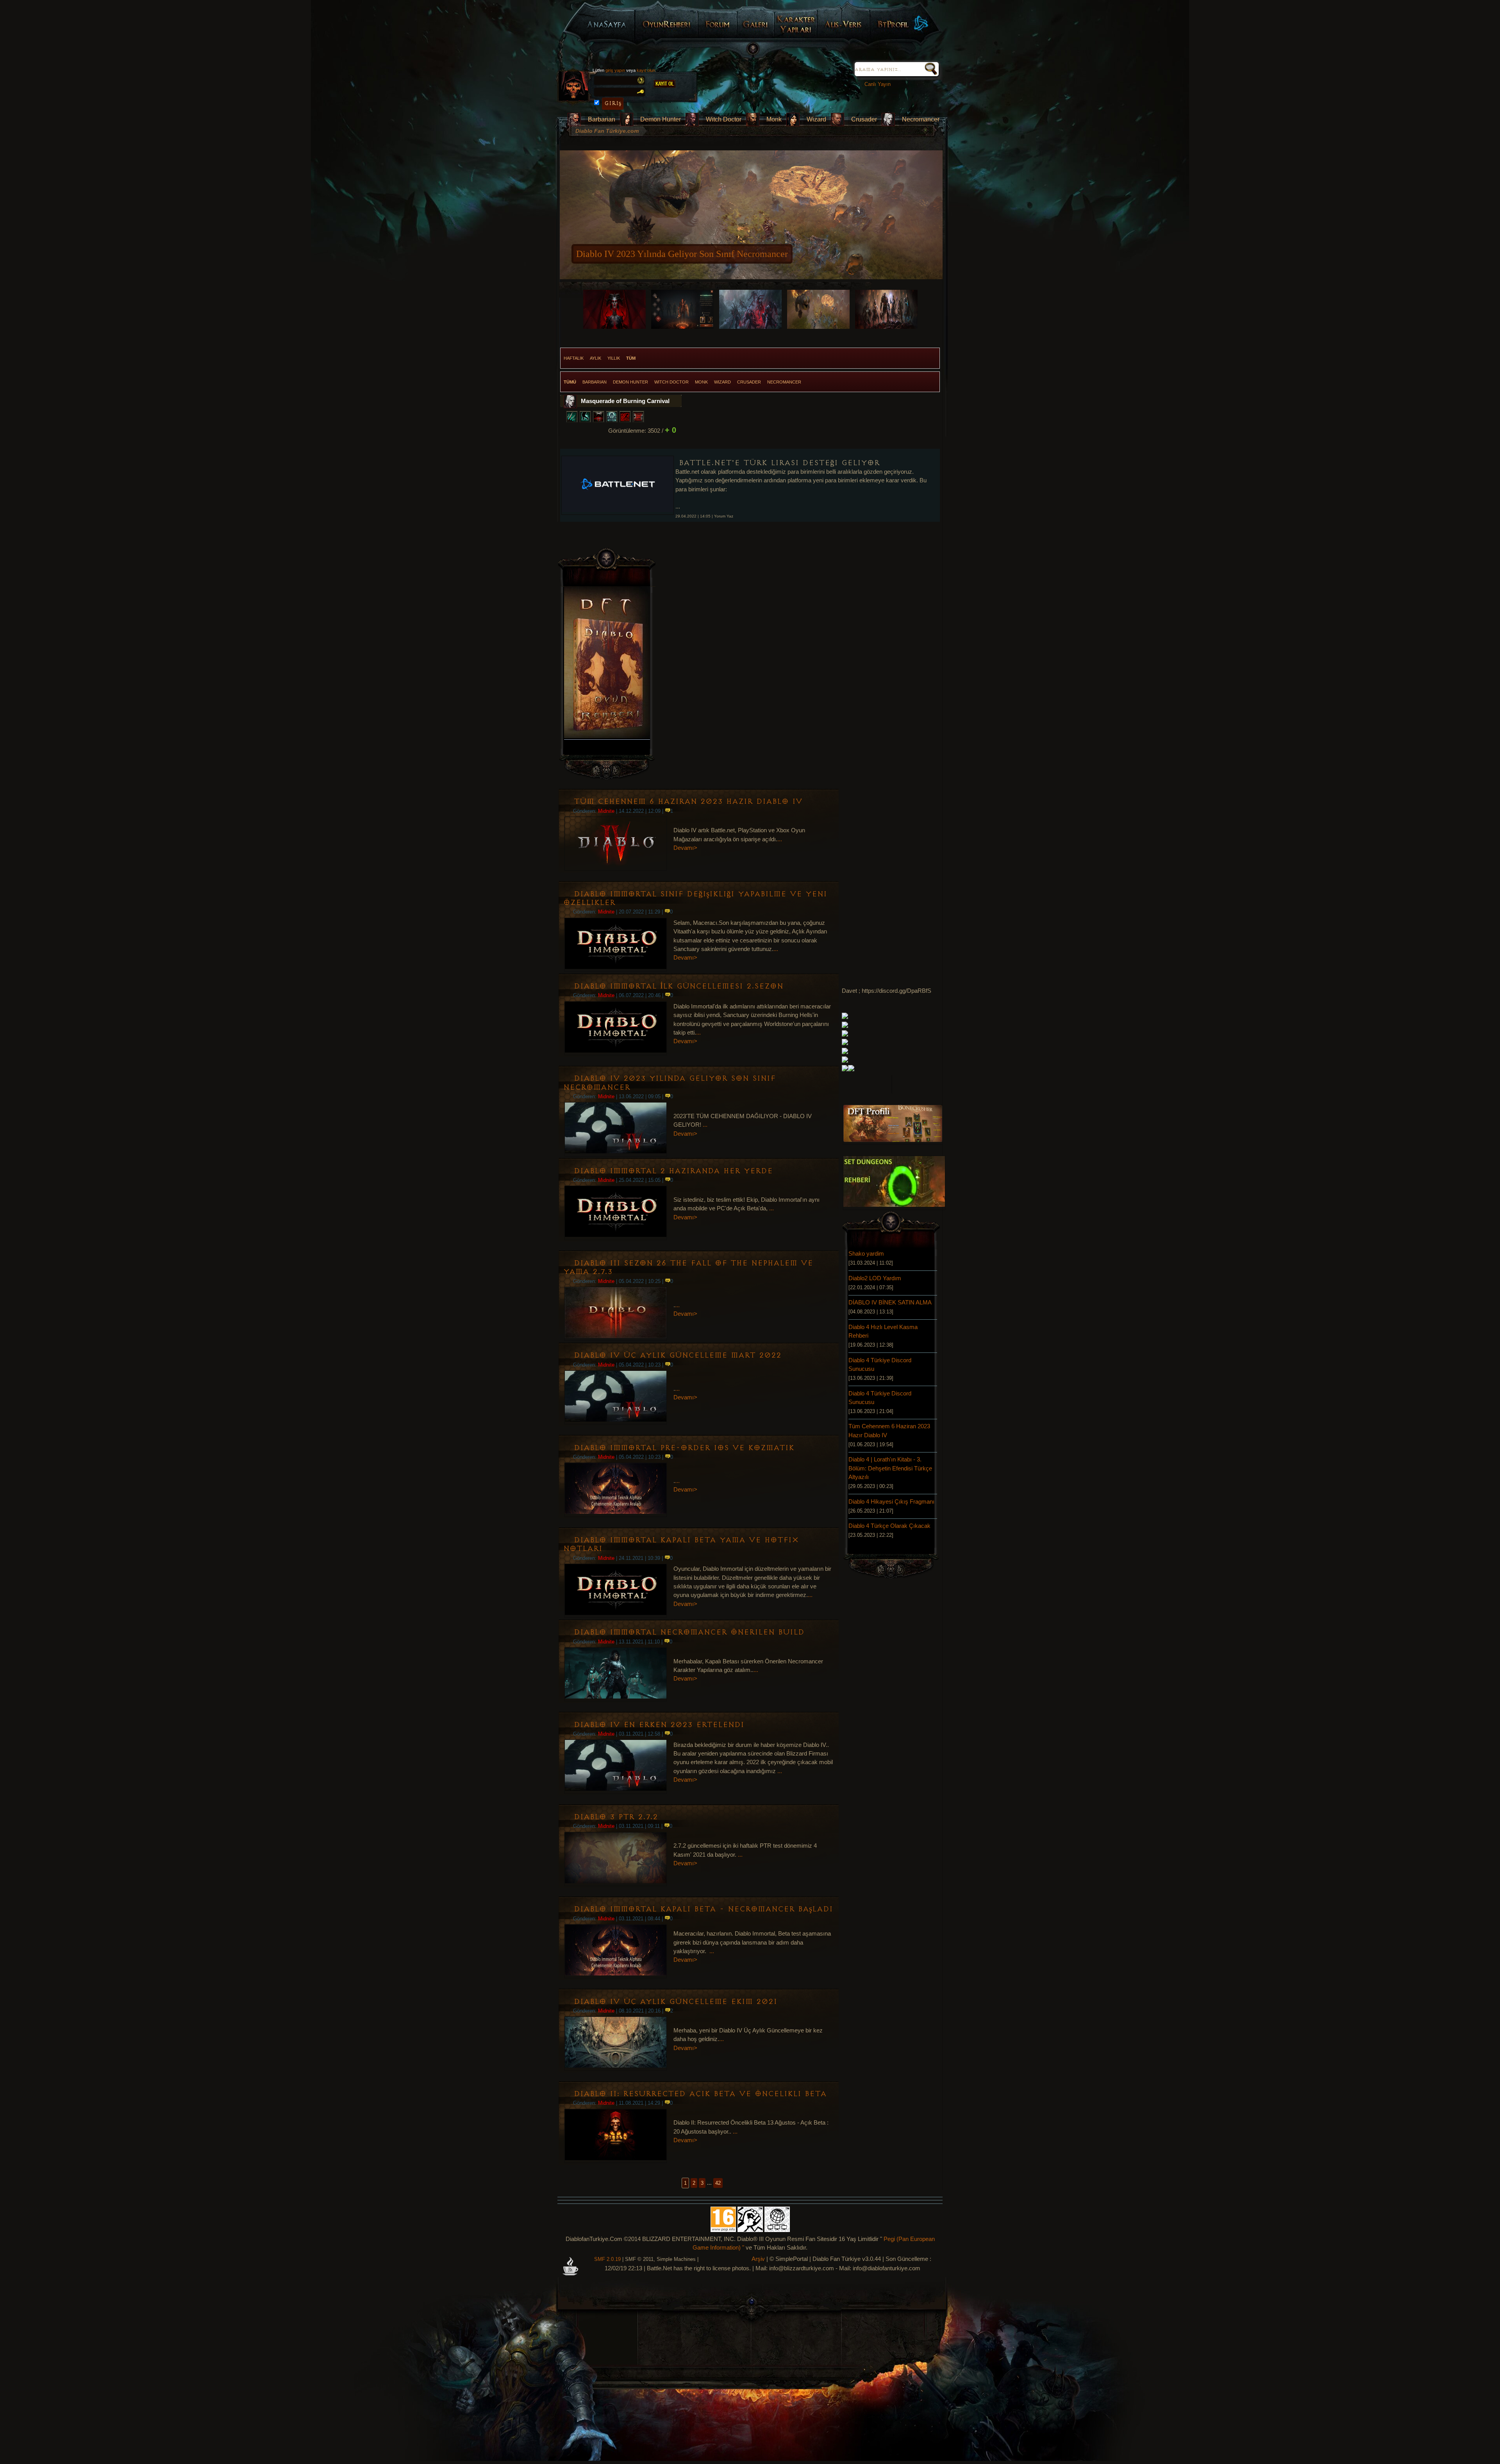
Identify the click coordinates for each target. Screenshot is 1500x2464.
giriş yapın (615, 70)
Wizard (816, 119)
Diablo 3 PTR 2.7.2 (616, 1817)
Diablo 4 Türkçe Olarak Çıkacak (889, 1526)
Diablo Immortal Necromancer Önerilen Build (689, 1632)
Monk (774, 119)
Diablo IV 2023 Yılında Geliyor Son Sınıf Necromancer (669, 1083)
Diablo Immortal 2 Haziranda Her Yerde (673, 1171)
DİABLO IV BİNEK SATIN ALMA (890, 1302)
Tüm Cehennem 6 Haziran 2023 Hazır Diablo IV (669, 254)
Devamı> (685, 848)
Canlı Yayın (876, 84)
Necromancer (921, 119)
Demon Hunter (661, 119)
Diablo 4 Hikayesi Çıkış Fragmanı (891, 1502)
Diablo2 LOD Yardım (875, 1278)
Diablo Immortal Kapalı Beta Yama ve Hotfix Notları (681, 1544)
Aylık (596, 358)
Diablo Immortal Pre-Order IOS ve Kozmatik (684, 1448)
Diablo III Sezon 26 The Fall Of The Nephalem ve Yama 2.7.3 (688, 1268)
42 (718, 2183)
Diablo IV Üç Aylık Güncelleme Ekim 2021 (675, 2002)
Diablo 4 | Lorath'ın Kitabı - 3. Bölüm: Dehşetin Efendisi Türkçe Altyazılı (890, 1468)
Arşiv (758, 2259)
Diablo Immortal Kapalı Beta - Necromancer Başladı (703, 1909)
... (780, 839)
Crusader (864, 119)
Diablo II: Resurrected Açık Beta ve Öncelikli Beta (700, 2094)
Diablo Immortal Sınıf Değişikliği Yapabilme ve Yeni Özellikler (695, 898)
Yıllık (614, 358)
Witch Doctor (724, 119)
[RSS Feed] (570, 2272)
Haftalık (574, 358)
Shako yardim (866, 1254)
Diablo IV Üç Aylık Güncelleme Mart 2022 (678, 1355)
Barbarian (602, 119)
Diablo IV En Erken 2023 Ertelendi (659, 1725)
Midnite (606, 811)
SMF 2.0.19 (607, 2259)
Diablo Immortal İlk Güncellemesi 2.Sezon (679, 986)
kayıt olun (646, 70)
